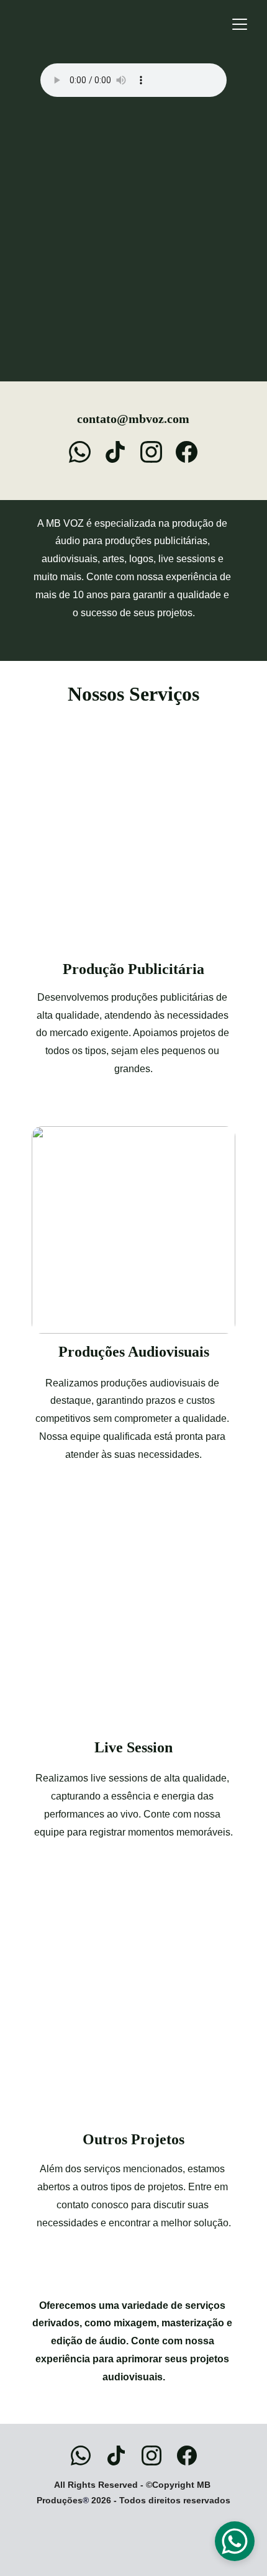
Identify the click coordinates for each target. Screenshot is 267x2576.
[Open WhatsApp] (235, 2541)
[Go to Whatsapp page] (86, 452)
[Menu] (240, 24)
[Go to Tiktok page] (121, 452)
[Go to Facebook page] (187, 452)
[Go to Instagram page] (157, 452)
